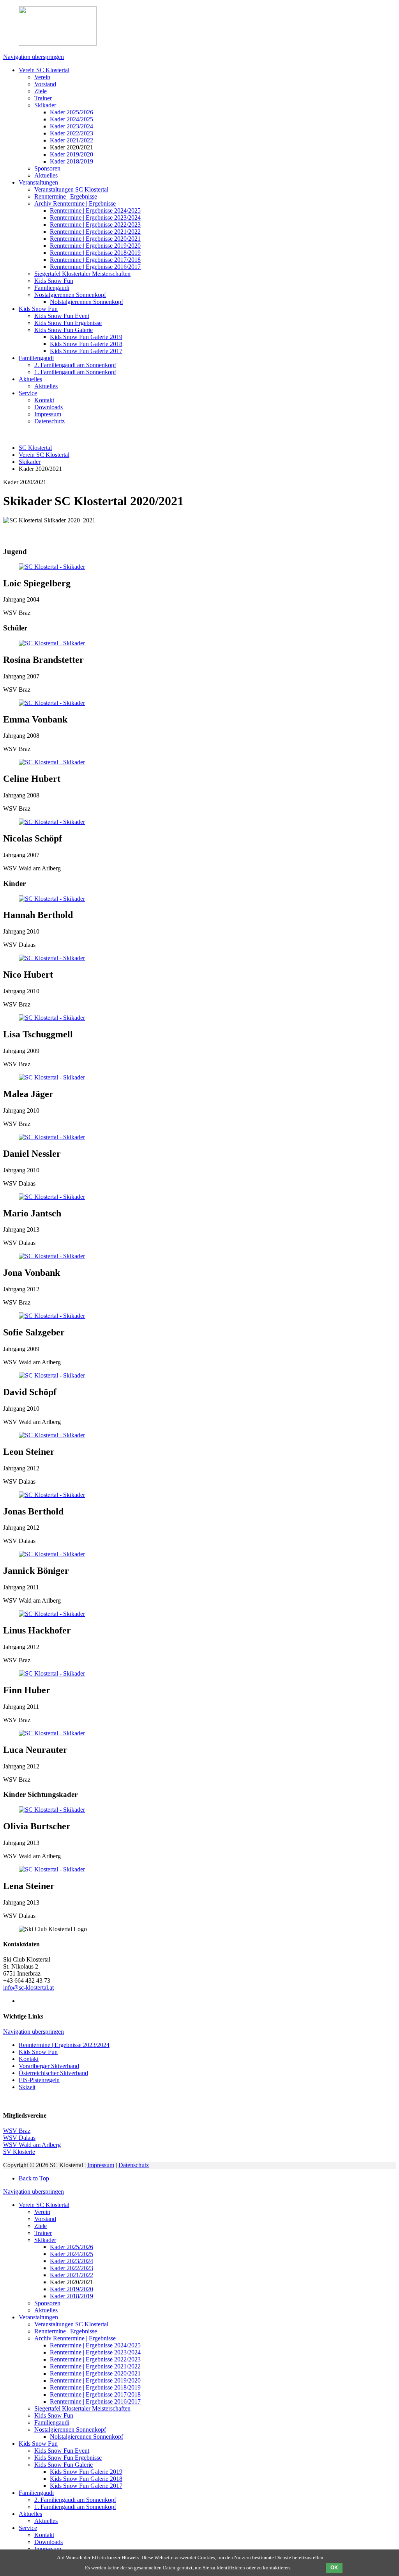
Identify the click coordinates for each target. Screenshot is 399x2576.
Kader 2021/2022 (72, 140)
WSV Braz (17, 2131)
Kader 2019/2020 (72, 154)
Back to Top (34, 2178)
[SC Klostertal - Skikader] (52, 643)
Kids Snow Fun (54, 281)
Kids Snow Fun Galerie (64, 330)
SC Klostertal (35, 448)
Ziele (41, 91)
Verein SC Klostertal (44, 70)
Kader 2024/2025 (72, 119)
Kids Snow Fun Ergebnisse (68, 323)
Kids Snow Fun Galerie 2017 (86, 351)
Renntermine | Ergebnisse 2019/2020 (95, 246)
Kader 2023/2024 (72, 126)
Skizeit (27, 2087)
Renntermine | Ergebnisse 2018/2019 (95, 253)
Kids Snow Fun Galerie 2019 (86, 337)
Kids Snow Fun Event (62, 316)
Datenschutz (49, 421)
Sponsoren (47, 168)
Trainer (43, 98)
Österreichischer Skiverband (53, 2073)
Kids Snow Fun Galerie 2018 (86, 344)
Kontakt (44, 400)
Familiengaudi (52, 288)
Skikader (45, 105)
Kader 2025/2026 (72, 112)
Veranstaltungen (38, 182)
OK (334, 2568)
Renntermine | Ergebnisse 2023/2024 (95, 217)
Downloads (49, 407)
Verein (42, 77)
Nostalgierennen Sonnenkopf (70, 295)
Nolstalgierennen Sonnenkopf (87, 302)
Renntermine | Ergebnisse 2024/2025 (95, 210)
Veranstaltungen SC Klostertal (71, 189)
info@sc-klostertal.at (28, 1987)
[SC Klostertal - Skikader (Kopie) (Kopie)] (52, 1869)
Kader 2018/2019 (72, 161)
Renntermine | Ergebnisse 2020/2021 (95, 239)
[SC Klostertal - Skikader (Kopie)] (52, 567)
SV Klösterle (19, 2152)
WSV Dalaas (19, 2138)
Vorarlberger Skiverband (49, 2066)
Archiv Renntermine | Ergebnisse (75, 203)
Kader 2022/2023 (72, 133)
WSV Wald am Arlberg (32, 2145)
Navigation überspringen (34, 57)
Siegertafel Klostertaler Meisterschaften (82, 274)
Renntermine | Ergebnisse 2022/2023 (95, 225)
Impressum (48, 414)
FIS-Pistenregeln (39, 2080)
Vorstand (45, 84)
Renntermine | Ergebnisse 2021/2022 (95, 232)
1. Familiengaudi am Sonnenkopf (75, 372)
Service (28, 393)
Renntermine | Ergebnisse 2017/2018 (95, 260)
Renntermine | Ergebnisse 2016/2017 (95, 267)
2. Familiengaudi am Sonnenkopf (75, 365)
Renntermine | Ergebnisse (66, 196)
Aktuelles (46, 175)
